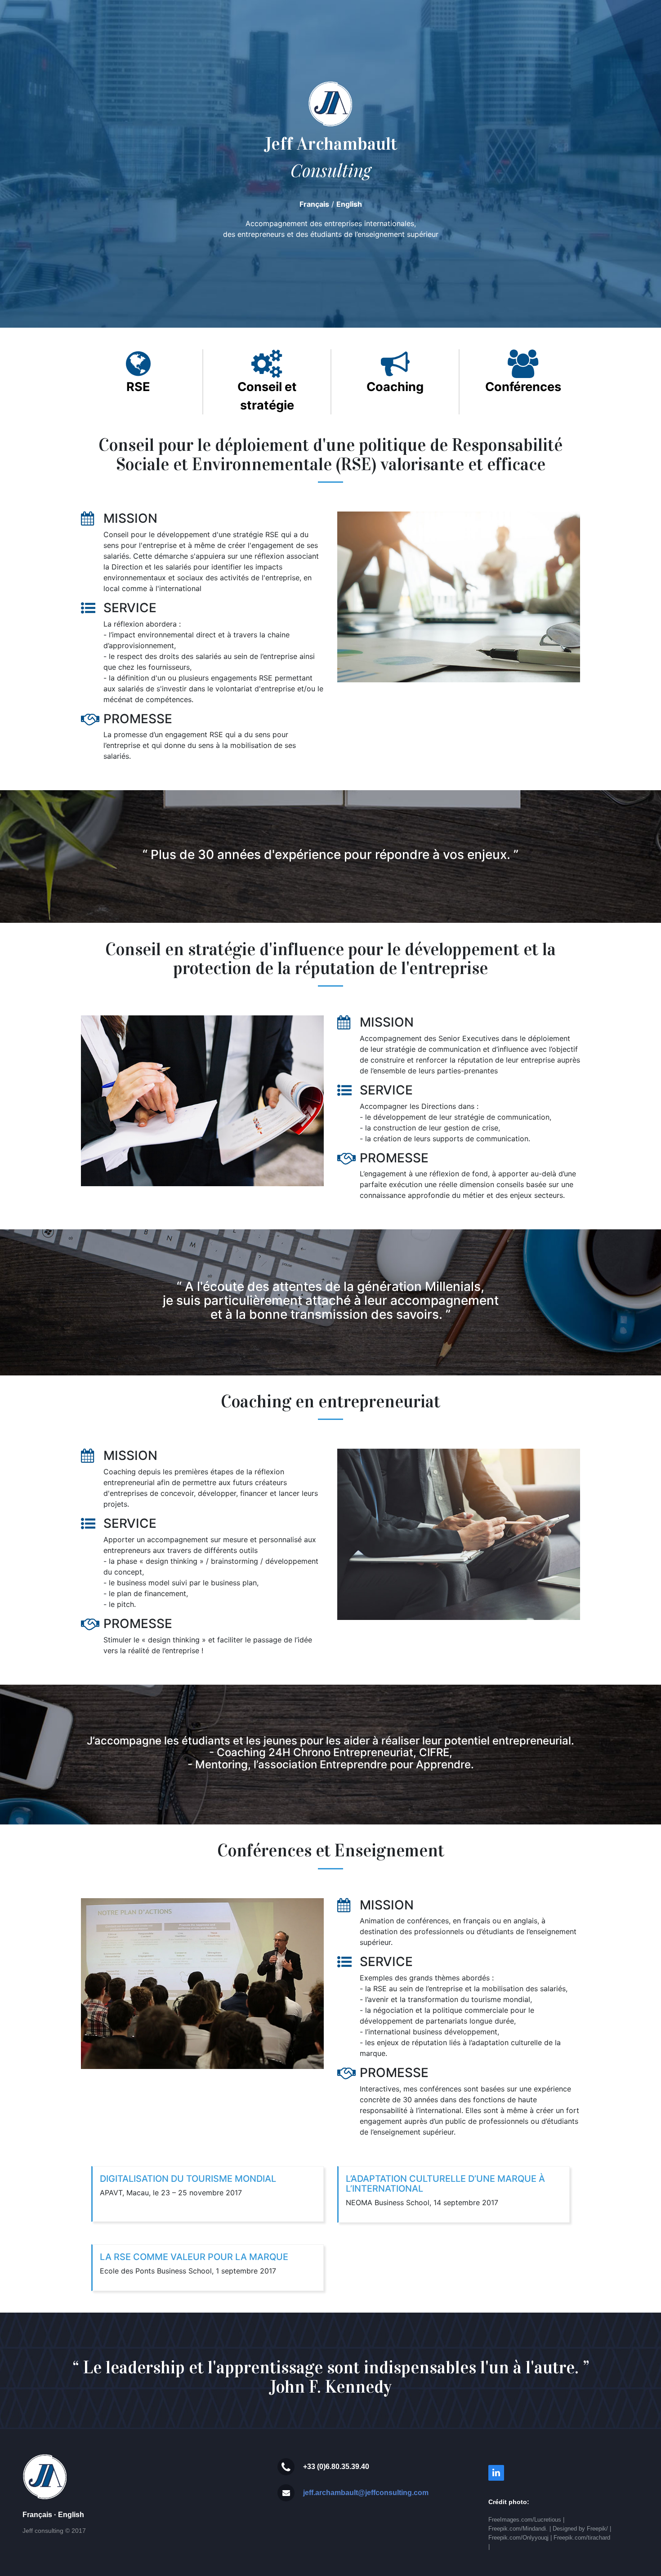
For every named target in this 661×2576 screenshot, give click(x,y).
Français (314, 204)
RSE (138, 387)
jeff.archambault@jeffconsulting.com (366, 2493)
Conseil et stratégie (267, 396)
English (349, 204)
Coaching (395, 387)
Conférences (523, 387)
